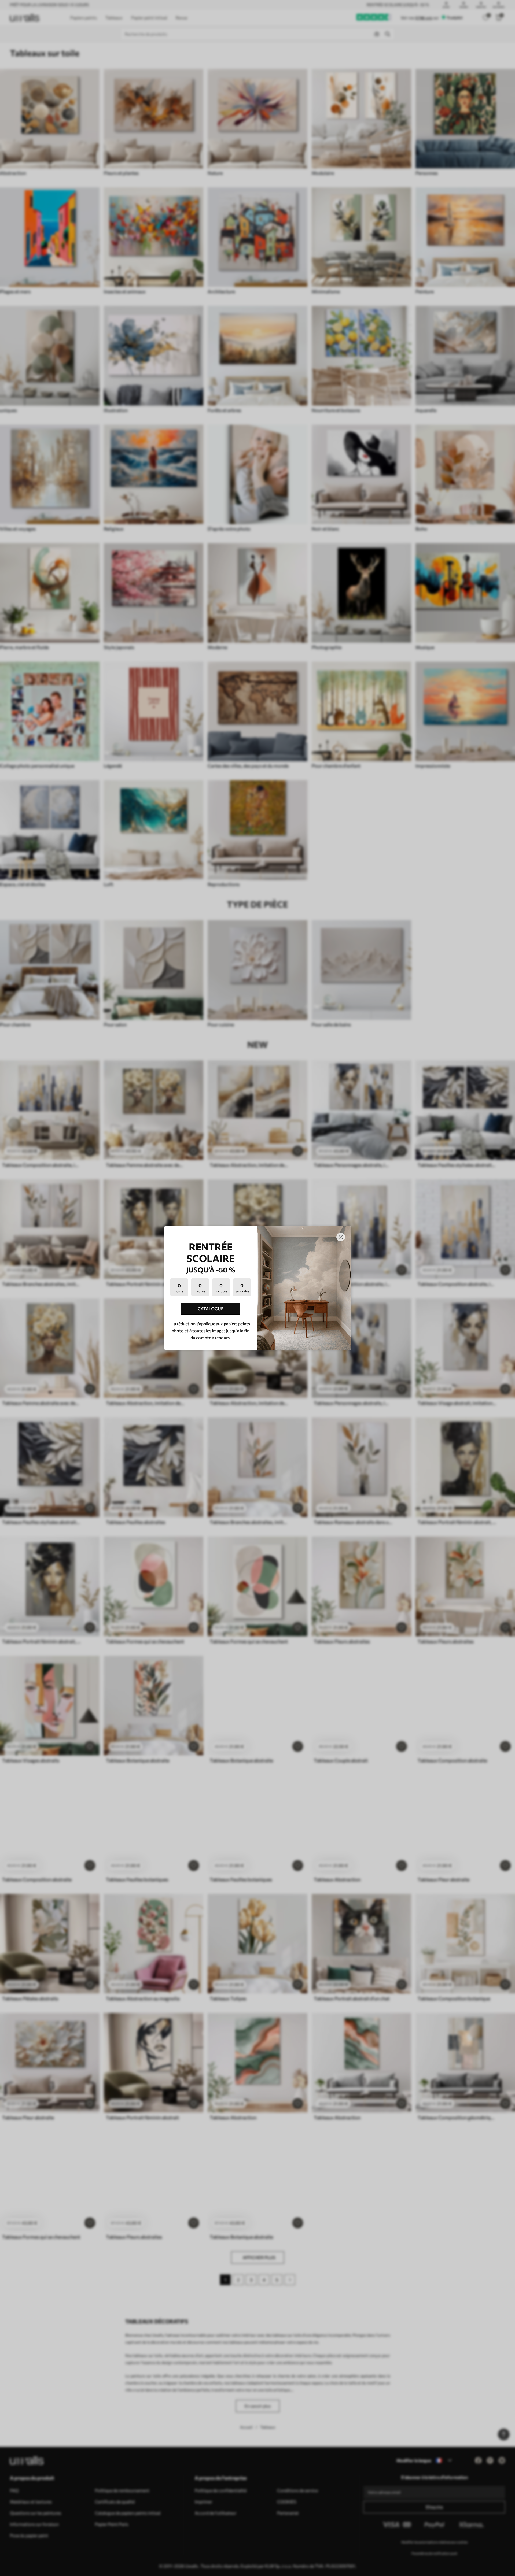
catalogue (211, 1309)
